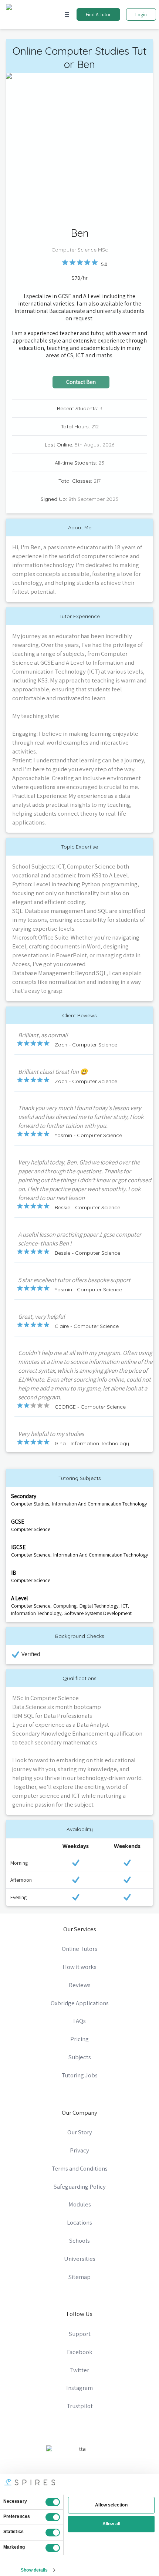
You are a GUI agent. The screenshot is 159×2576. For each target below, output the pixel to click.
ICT (125, 1606)
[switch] (53, 2517)
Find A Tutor (98, 14)
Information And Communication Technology (99, 1504)
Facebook (80, 2352)
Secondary (24, 1496)
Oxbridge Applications (80, 2003)
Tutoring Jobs (79, 2075)
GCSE (18, 1521)
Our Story (80, 2132)
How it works (79, 1967)
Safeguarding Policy (80, 2186)
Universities (80, 2259)
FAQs (79, 2021)
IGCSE (18, 1547)
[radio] (65, 262)
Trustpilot (80, 2406)
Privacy (79, 2150)
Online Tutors (79, 1949)
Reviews (80, 1985)
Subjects (80, 2057)
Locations (79, 2222)
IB (14, 1572)
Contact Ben (81, 382)
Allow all (111, 2524)
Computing (65, 1606)
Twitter (79, 2370)
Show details (34, 2570)
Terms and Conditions (79, 2168)
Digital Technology (99, 1606)
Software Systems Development (98, 1613)
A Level (19, 1598)
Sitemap (79, 2277)
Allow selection (111, 2505)
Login (141, 14)
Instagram (79, 2388)
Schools (79, 2240)
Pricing (79, 2039)
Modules (80, 2204)
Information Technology (36, 1613)
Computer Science (31, 1529)
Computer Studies (30, 1504)
